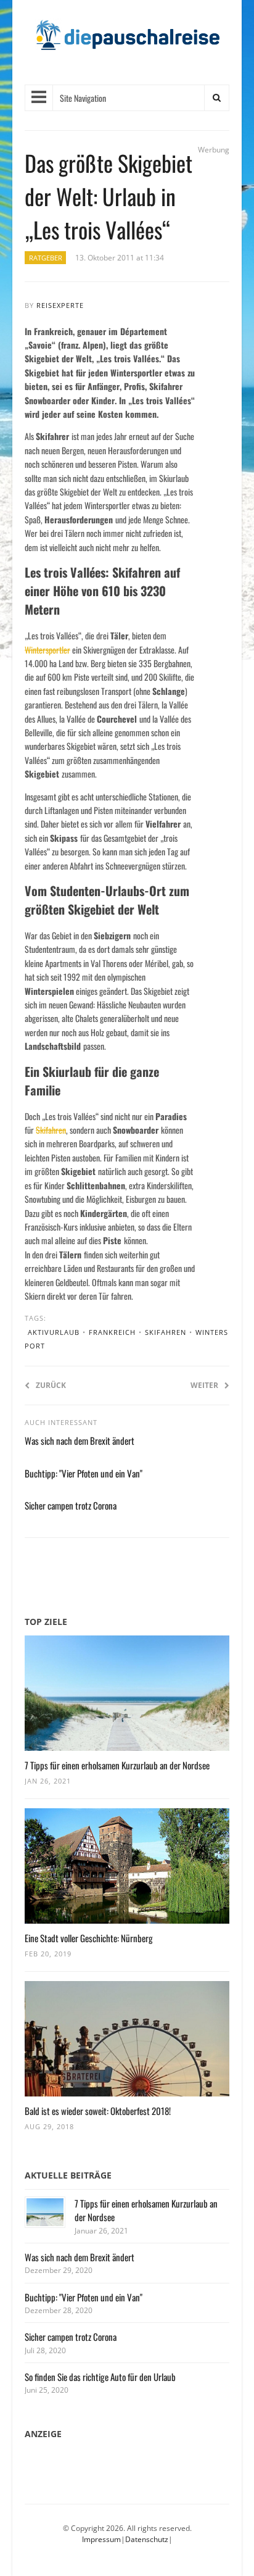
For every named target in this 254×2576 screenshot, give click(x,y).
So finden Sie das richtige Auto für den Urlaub (100, 2377)
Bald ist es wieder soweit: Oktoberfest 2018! (98, 2111)
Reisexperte (60, 305)
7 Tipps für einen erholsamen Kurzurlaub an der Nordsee (117, 1765)
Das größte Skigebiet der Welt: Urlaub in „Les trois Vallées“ (109, 196)
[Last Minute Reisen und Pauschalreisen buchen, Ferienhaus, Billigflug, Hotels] (127, 40)
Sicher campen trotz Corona (71, 1505)
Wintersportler (47, 650)
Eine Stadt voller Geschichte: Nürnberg (89, 1938)
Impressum (101, 2539)
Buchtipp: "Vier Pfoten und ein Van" (84, 1473)
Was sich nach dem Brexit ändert (80, 1440)
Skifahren (51, 1130)
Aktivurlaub (54, 1332)
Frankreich (112, 1332)
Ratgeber (46, 258)
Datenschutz (147, 2539)
